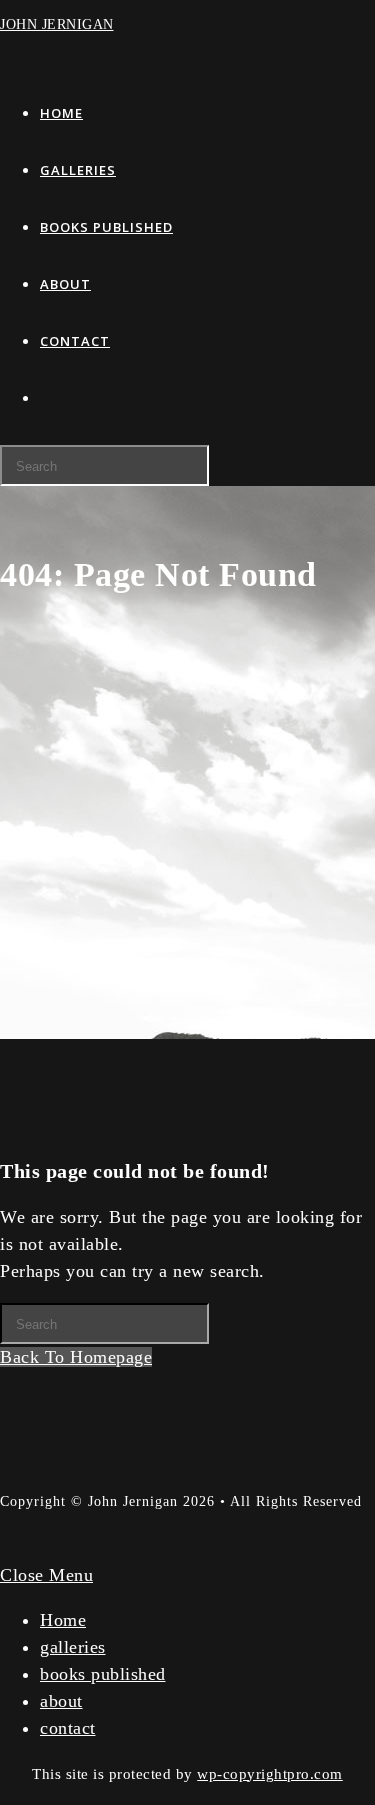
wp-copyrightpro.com (270, 1774)
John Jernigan (57, 24)
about (61, 1701)
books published (103, 1674)
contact (68, 1728)
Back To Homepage (76, 1357)
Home (63, 1620)
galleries (73, 1647)
